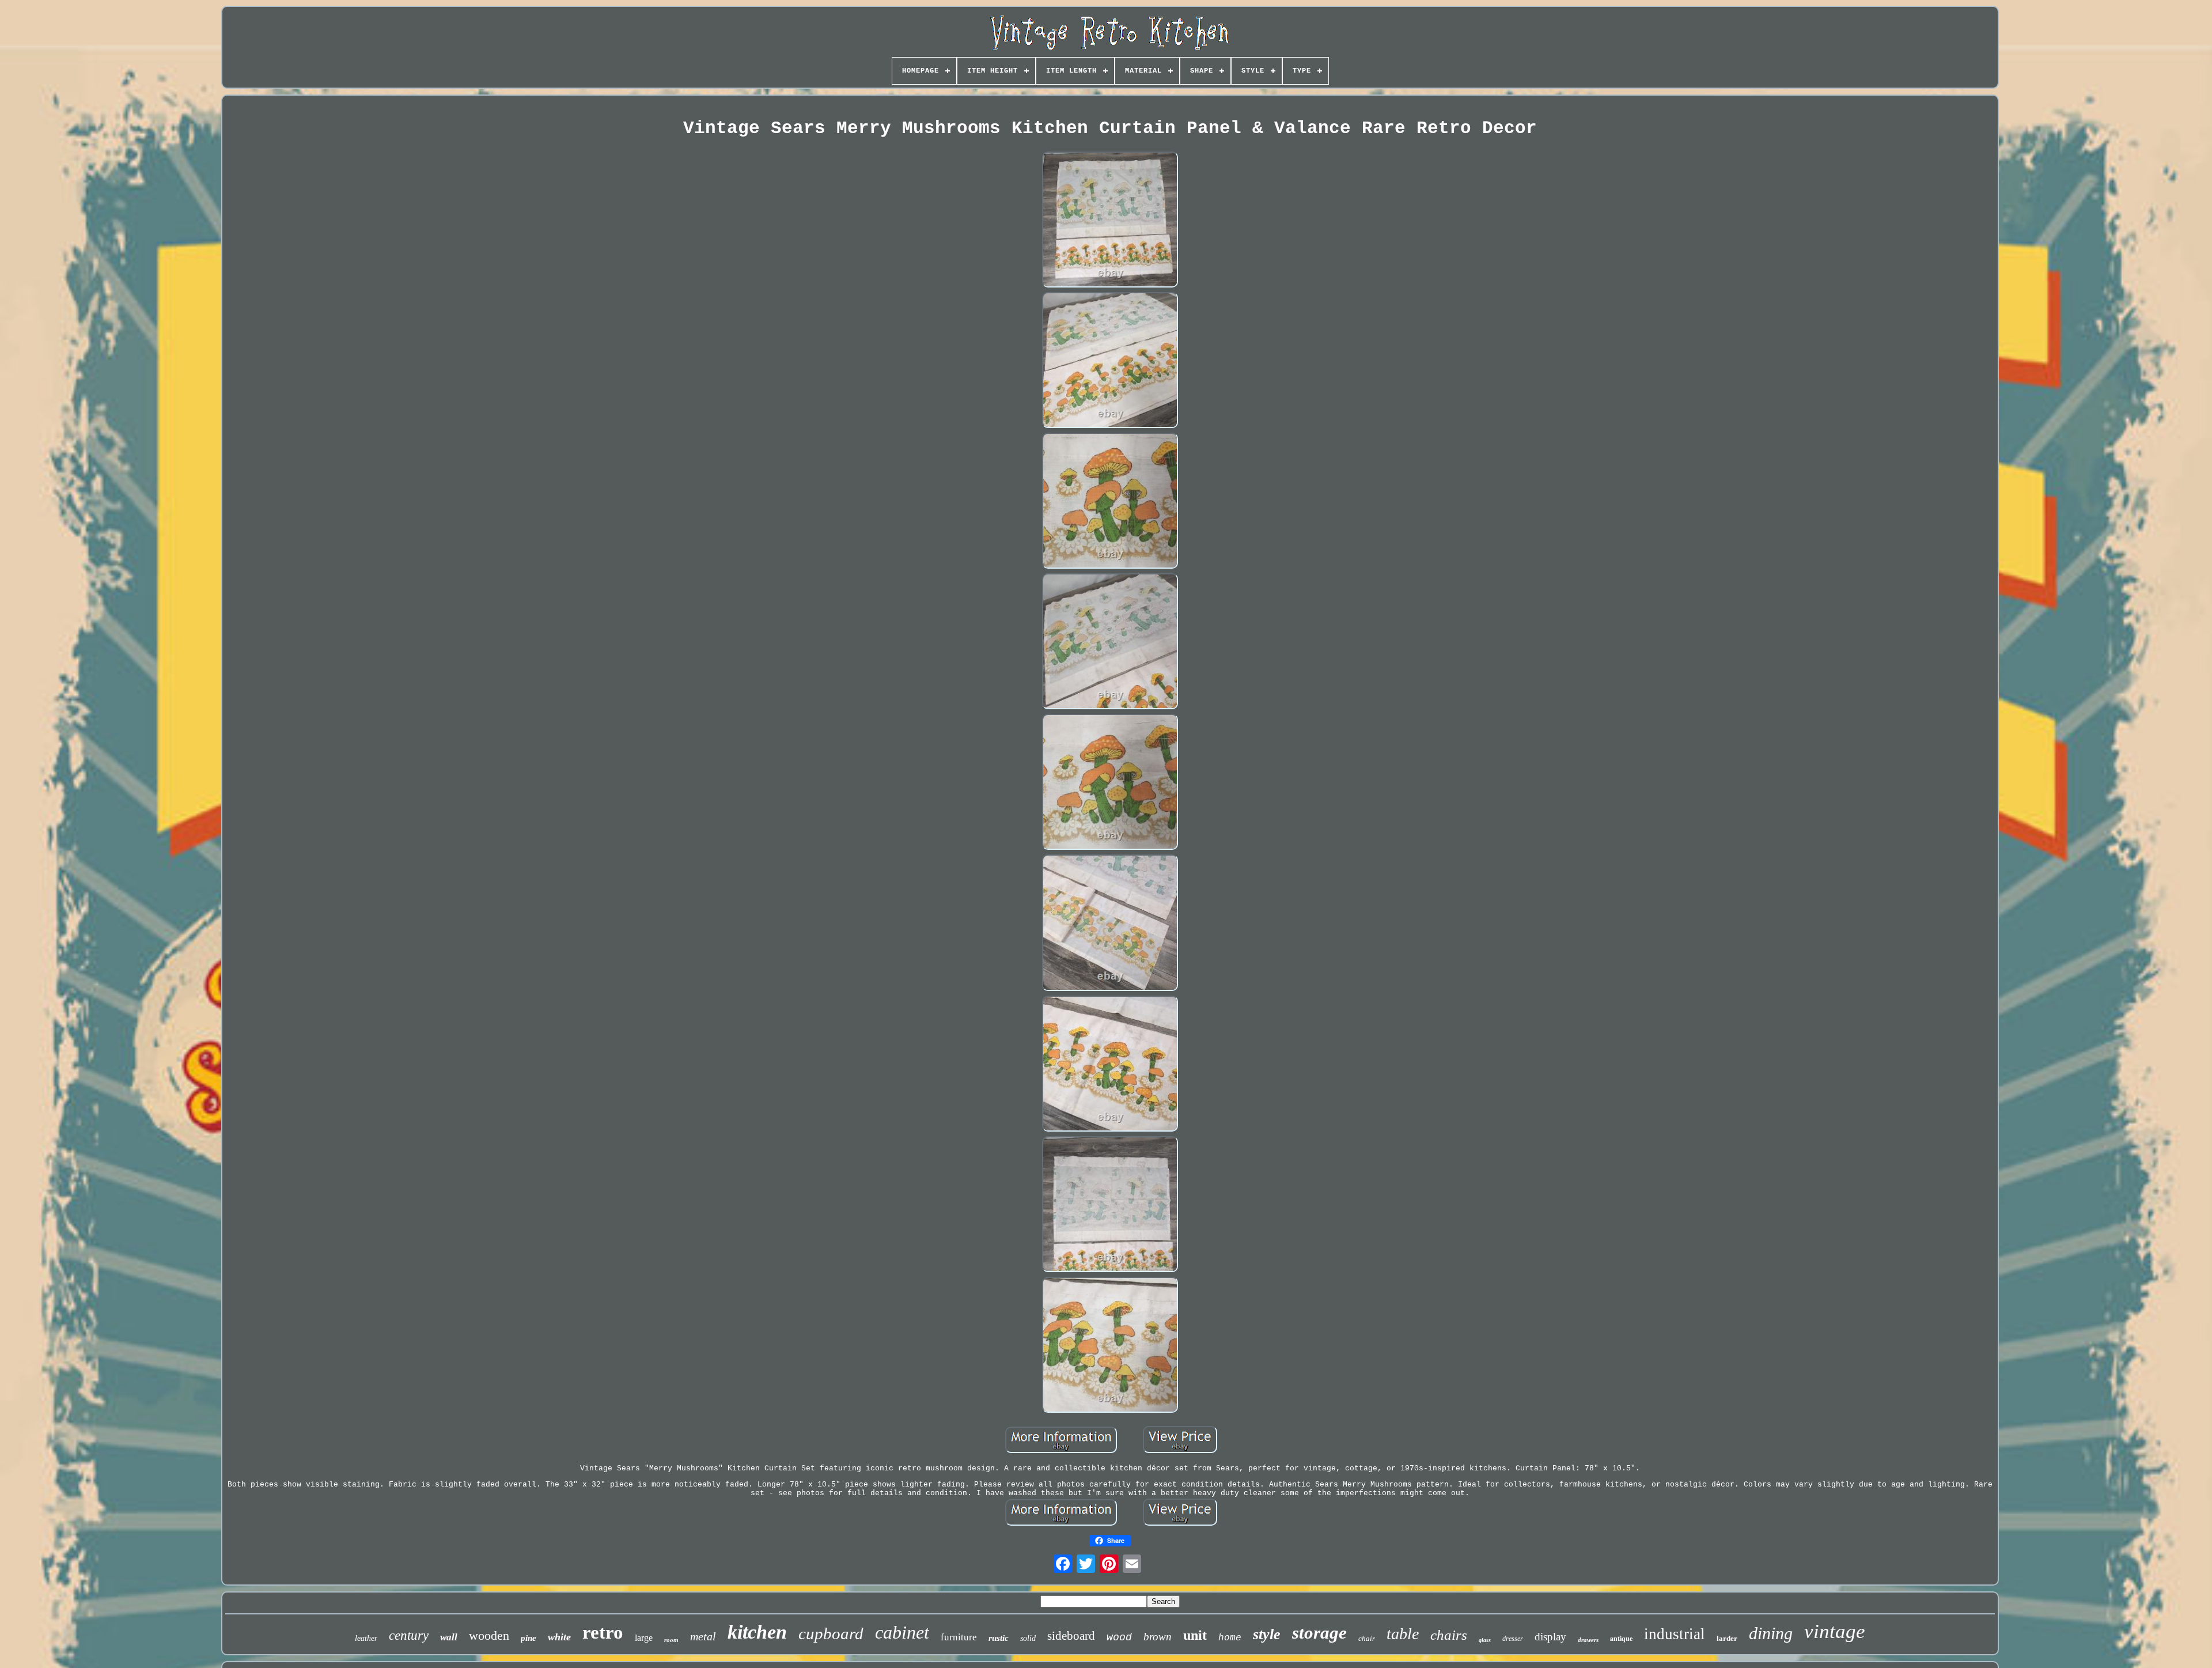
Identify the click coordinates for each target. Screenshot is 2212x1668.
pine (529, 1638)
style (1267, 1634)
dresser (1513, 1639)
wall (449, 1637)
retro (603, 1632)
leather (366, 1638)
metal (703, 1636)
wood (1119, 1637)
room (671, 1640)
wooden (489, 1635)
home (1230, 1638)
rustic (999, 1638)
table (1403, 1634)
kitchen (757, 1632)
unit (1195, 1635)
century (409, 1635)
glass (1485, 1640)
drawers (1588, 1640)
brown (1158, 1637)
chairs (1449, 1635)
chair (1367, 1638)
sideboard (1071, 1636)
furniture (959, 1637)
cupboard (831, 1633)
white (559, 1637)
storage (1319, 1633)
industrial (1675, 1634)
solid (1028, 1638)
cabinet (902, 1632)
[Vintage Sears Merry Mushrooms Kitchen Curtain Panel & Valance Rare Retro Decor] (1110, 221)
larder (1727, 1638)
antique (1621, 1638)
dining (1771, 1633)
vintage (1835, 1631)
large (644, 1638)
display (1550, 1637)
